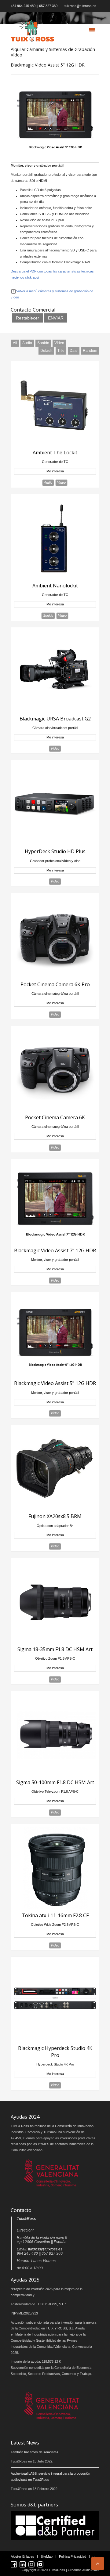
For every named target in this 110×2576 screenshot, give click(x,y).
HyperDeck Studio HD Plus (55, 851)
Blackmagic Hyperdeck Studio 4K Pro (55, 2051)
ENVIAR (56, 318)
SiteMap (47, 2556)
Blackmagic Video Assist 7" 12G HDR (55, 1250)
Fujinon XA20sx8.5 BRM (55, 1516)
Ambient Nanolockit (55, 586)
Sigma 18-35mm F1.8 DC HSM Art (55, 1649)
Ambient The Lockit (55, 453)
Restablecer (28, 318)
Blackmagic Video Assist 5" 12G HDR (55, 1383)
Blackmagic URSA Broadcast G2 (55, 719)
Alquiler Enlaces (22, 2556)
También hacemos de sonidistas (35, 2452)
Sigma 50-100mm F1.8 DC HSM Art (55, 1782)
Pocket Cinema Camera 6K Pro (55, 984)
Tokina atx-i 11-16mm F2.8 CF (55, 1915)
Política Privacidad (73, 2556)
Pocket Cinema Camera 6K (55, 1117)
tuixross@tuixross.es (80, 6)
